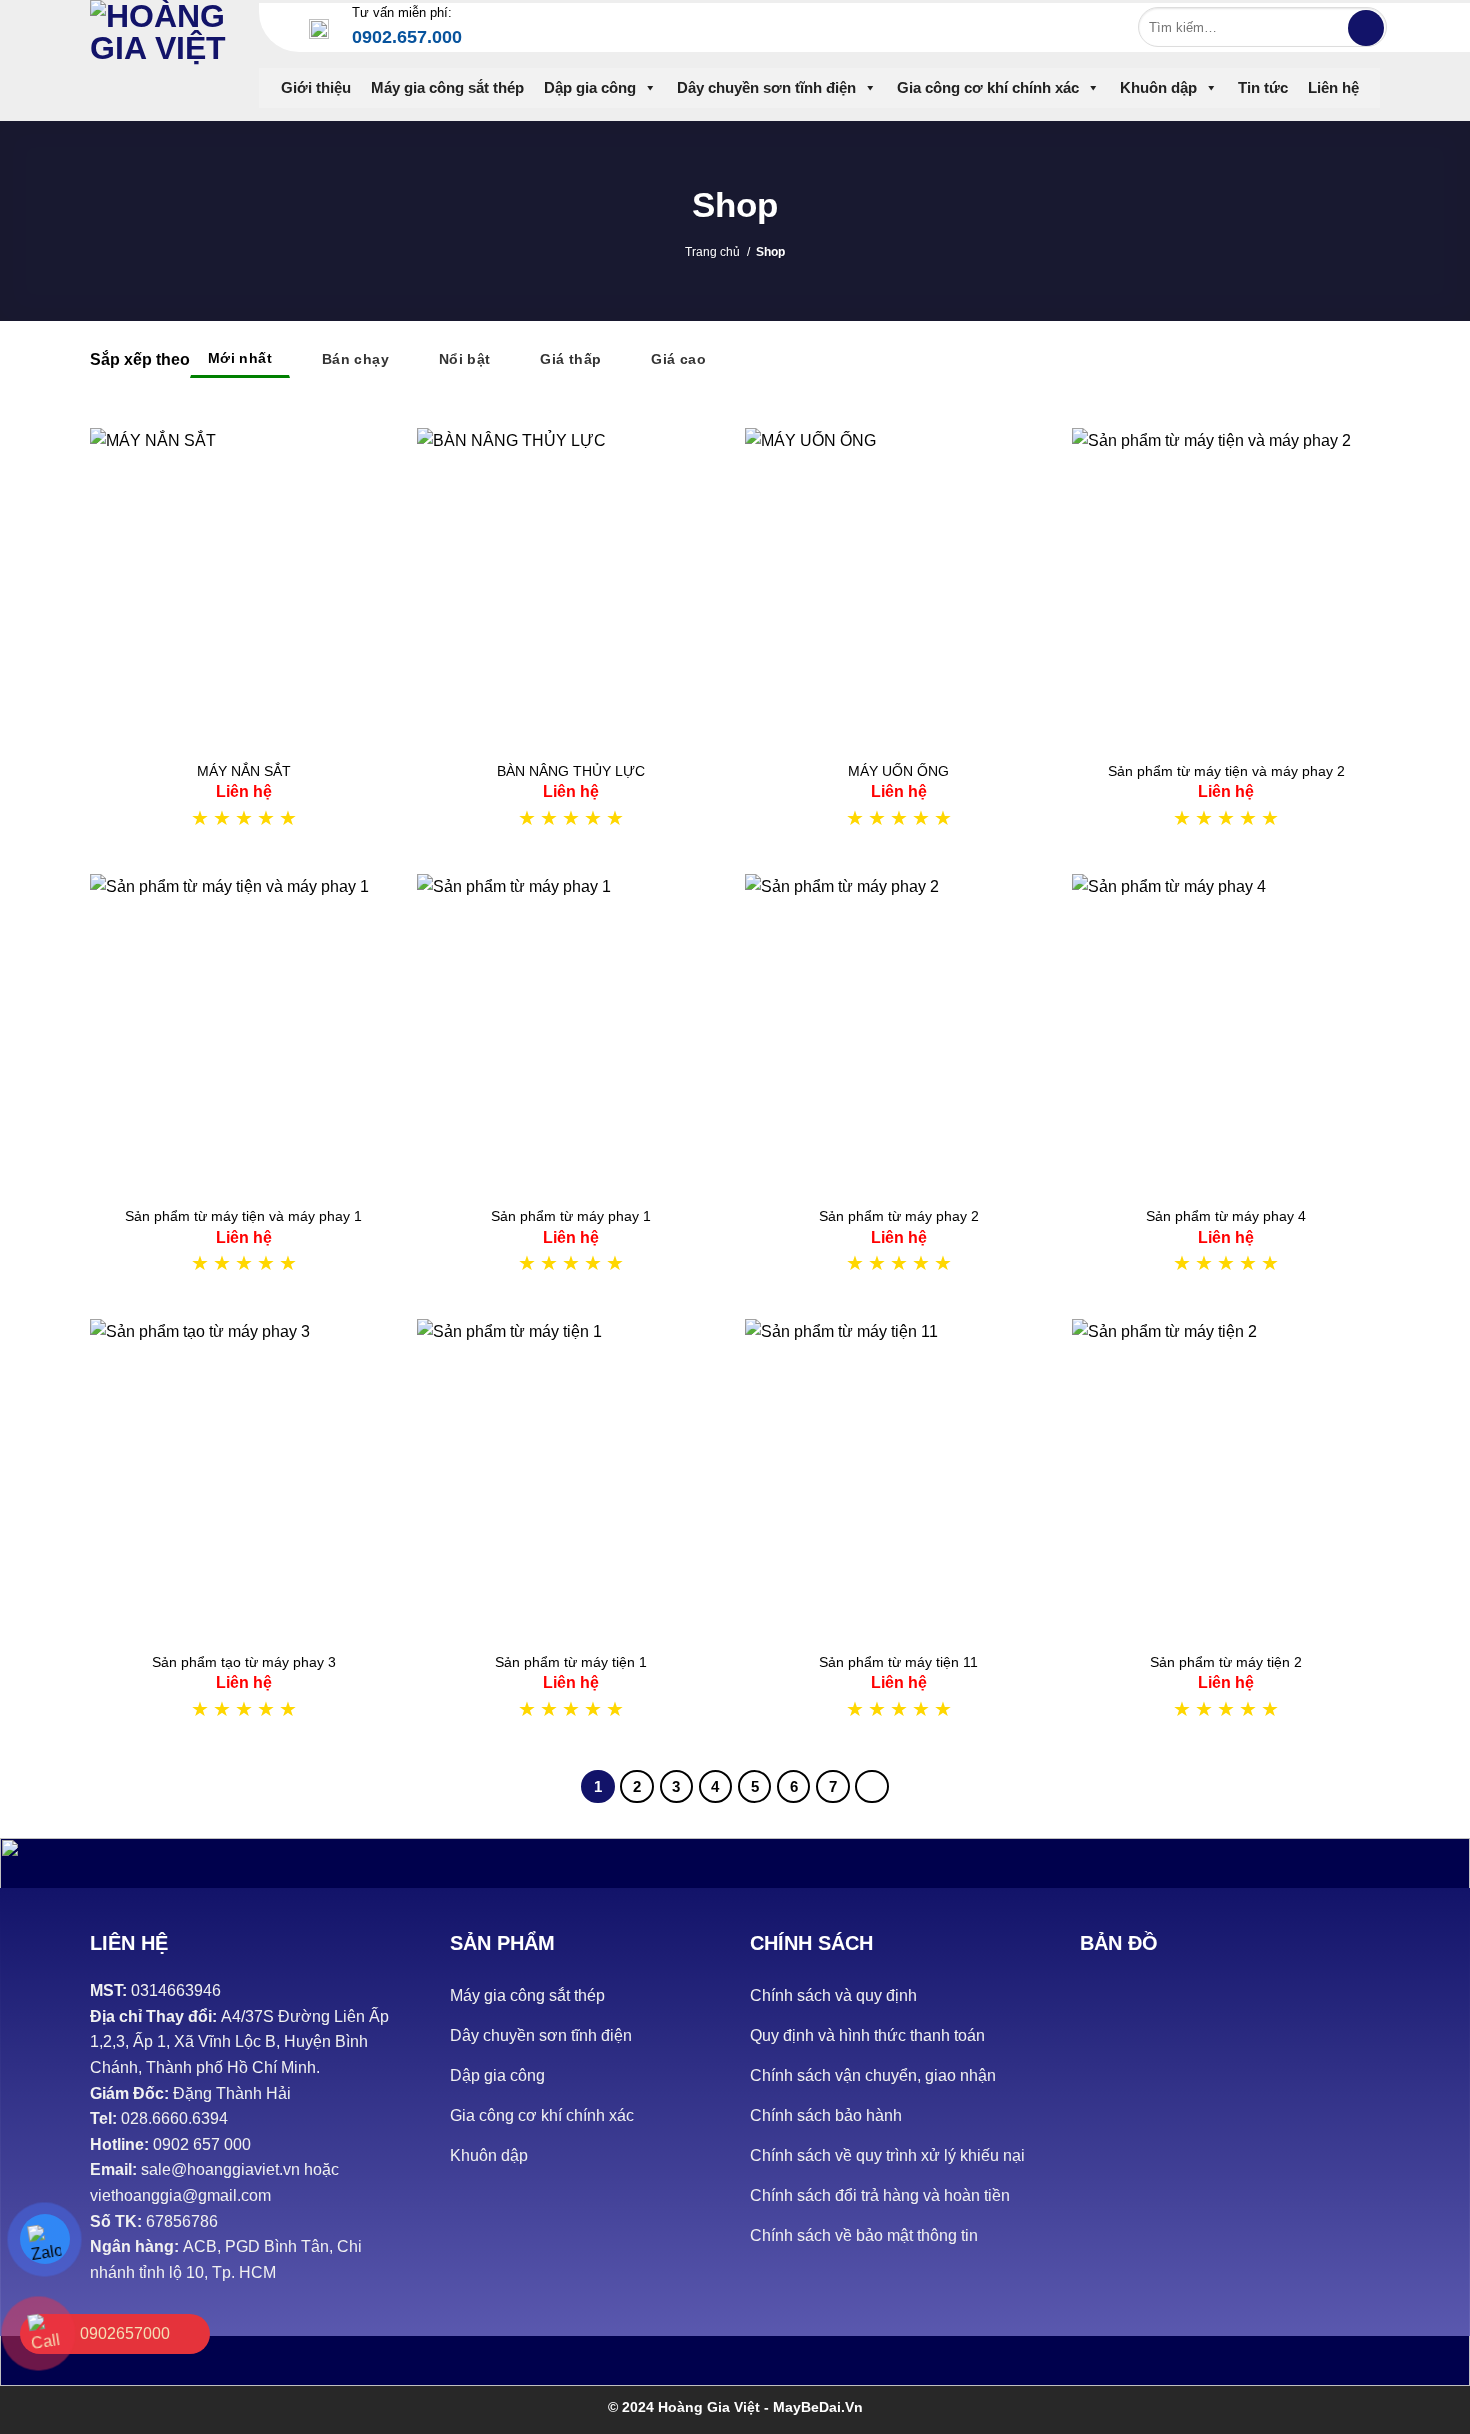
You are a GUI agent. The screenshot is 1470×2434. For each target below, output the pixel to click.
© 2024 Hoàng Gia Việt (686, 2407)
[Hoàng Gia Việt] (159, 55)
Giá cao (678, 359)
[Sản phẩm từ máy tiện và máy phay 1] (244, 1034)
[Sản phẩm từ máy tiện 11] (899, 1479)
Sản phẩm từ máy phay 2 (899, 1216)
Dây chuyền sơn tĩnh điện (766, 87)
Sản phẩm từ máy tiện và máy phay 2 (1226, 771)
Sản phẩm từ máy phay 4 (1226, 1216)
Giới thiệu (316, 87)
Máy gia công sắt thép (447, 87)
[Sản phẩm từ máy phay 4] (1226, 1034)
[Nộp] (1366, 28)
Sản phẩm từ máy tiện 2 (1226, 1662)
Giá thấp (570, 359)
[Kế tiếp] (872, 1787)
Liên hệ (1333, 87)
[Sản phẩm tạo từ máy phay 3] (244, 1479)
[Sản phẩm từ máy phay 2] (899, 1034)
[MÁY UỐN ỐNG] (899, 588)
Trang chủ (712, 252)
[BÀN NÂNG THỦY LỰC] (571, 588)
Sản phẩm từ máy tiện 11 (898, 1662)
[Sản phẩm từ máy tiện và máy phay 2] (1226, 588)
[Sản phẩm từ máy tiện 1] (571, 1479)
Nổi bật (465, 359)
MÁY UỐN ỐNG (898, 771)
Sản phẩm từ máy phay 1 (571, 1216)
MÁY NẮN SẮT (244, 771)
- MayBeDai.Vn (813, 2407)
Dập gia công (590, 87)
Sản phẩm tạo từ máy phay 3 (244, 1662)
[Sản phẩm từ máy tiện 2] (1226, 1479)
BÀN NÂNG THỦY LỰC (571, 771)
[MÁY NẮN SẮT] (244, 588)
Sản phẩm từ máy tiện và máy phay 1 (243, 1216)
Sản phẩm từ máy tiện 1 (571, 1662)
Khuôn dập (1158, 87)
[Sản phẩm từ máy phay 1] (571, 1034)
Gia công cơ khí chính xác (988, 87)
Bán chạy (355, 359)
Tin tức (1263, 87)
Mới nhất (240, 358)
